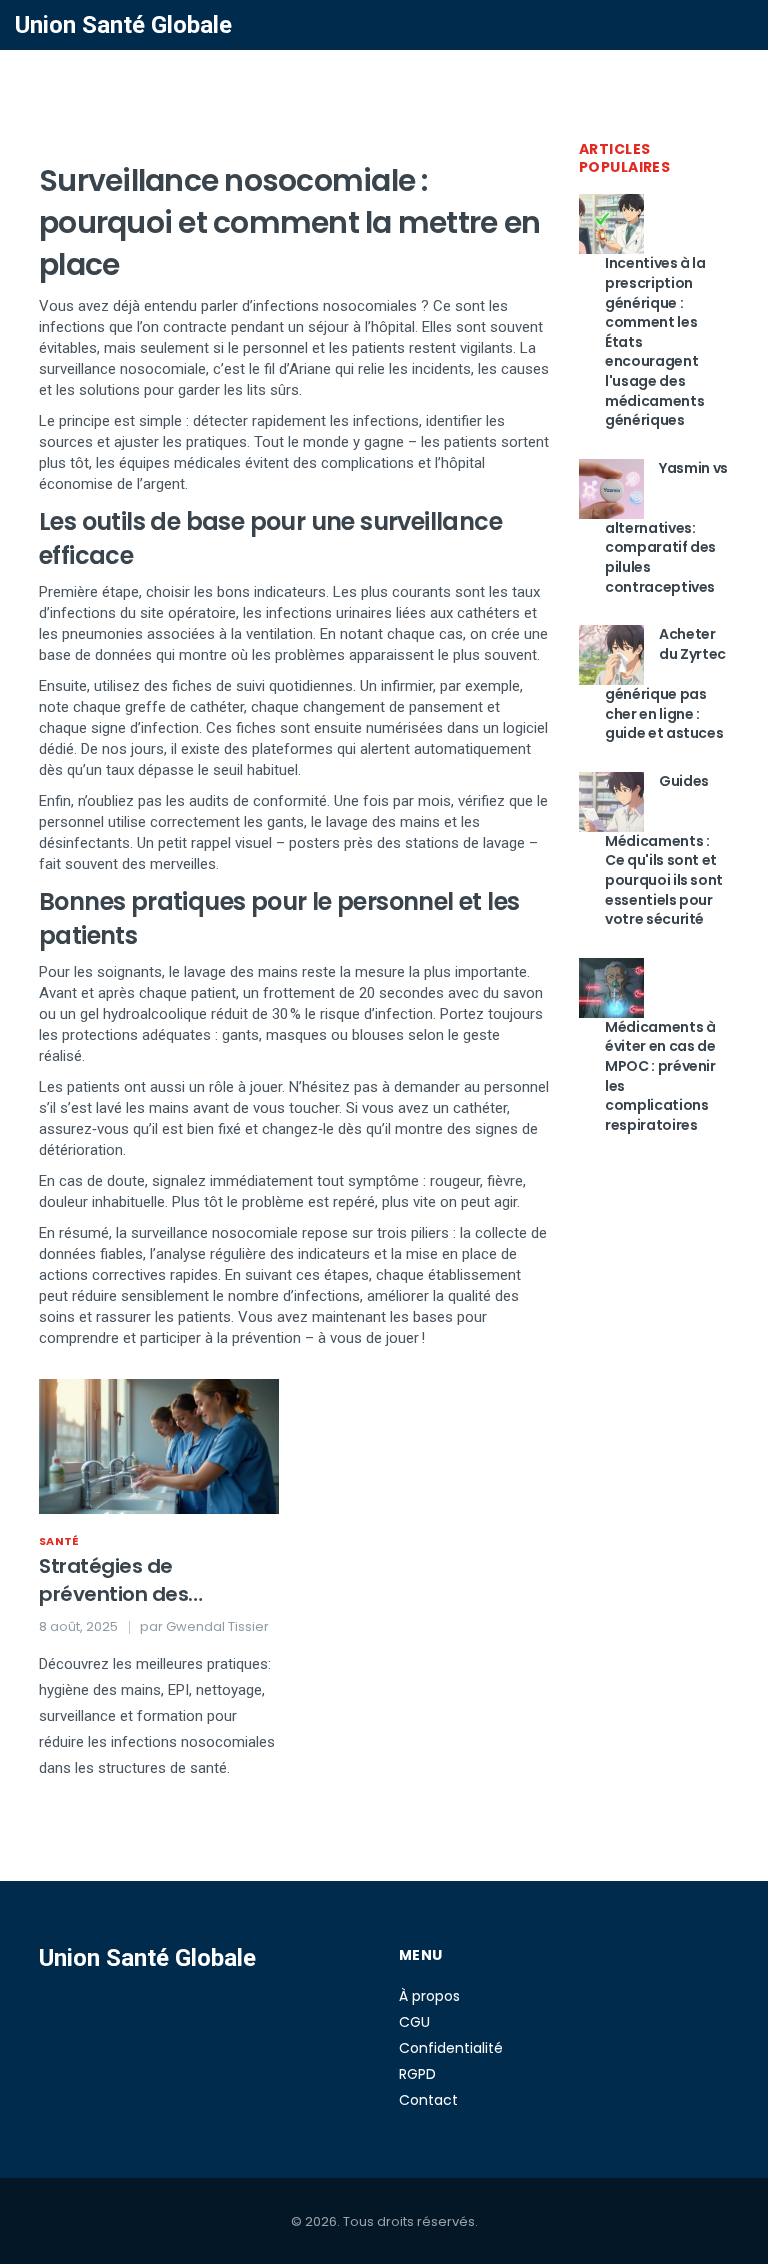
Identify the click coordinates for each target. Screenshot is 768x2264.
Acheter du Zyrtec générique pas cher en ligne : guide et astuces (665, 683)
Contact (428, 2100)
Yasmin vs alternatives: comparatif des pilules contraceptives (666, 527)
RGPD (417, 2074)
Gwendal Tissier (217, 1626)
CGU (414, 2022)
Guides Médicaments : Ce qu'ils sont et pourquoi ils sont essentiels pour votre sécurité (664, 850)
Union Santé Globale (123, 25)
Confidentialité (451, 2048)
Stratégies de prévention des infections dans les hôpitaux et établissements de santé (132, 1580)
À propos (429, 1996)
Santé (59, 1541)
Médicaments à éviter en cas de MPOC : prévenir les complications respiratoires (660, 1076)
